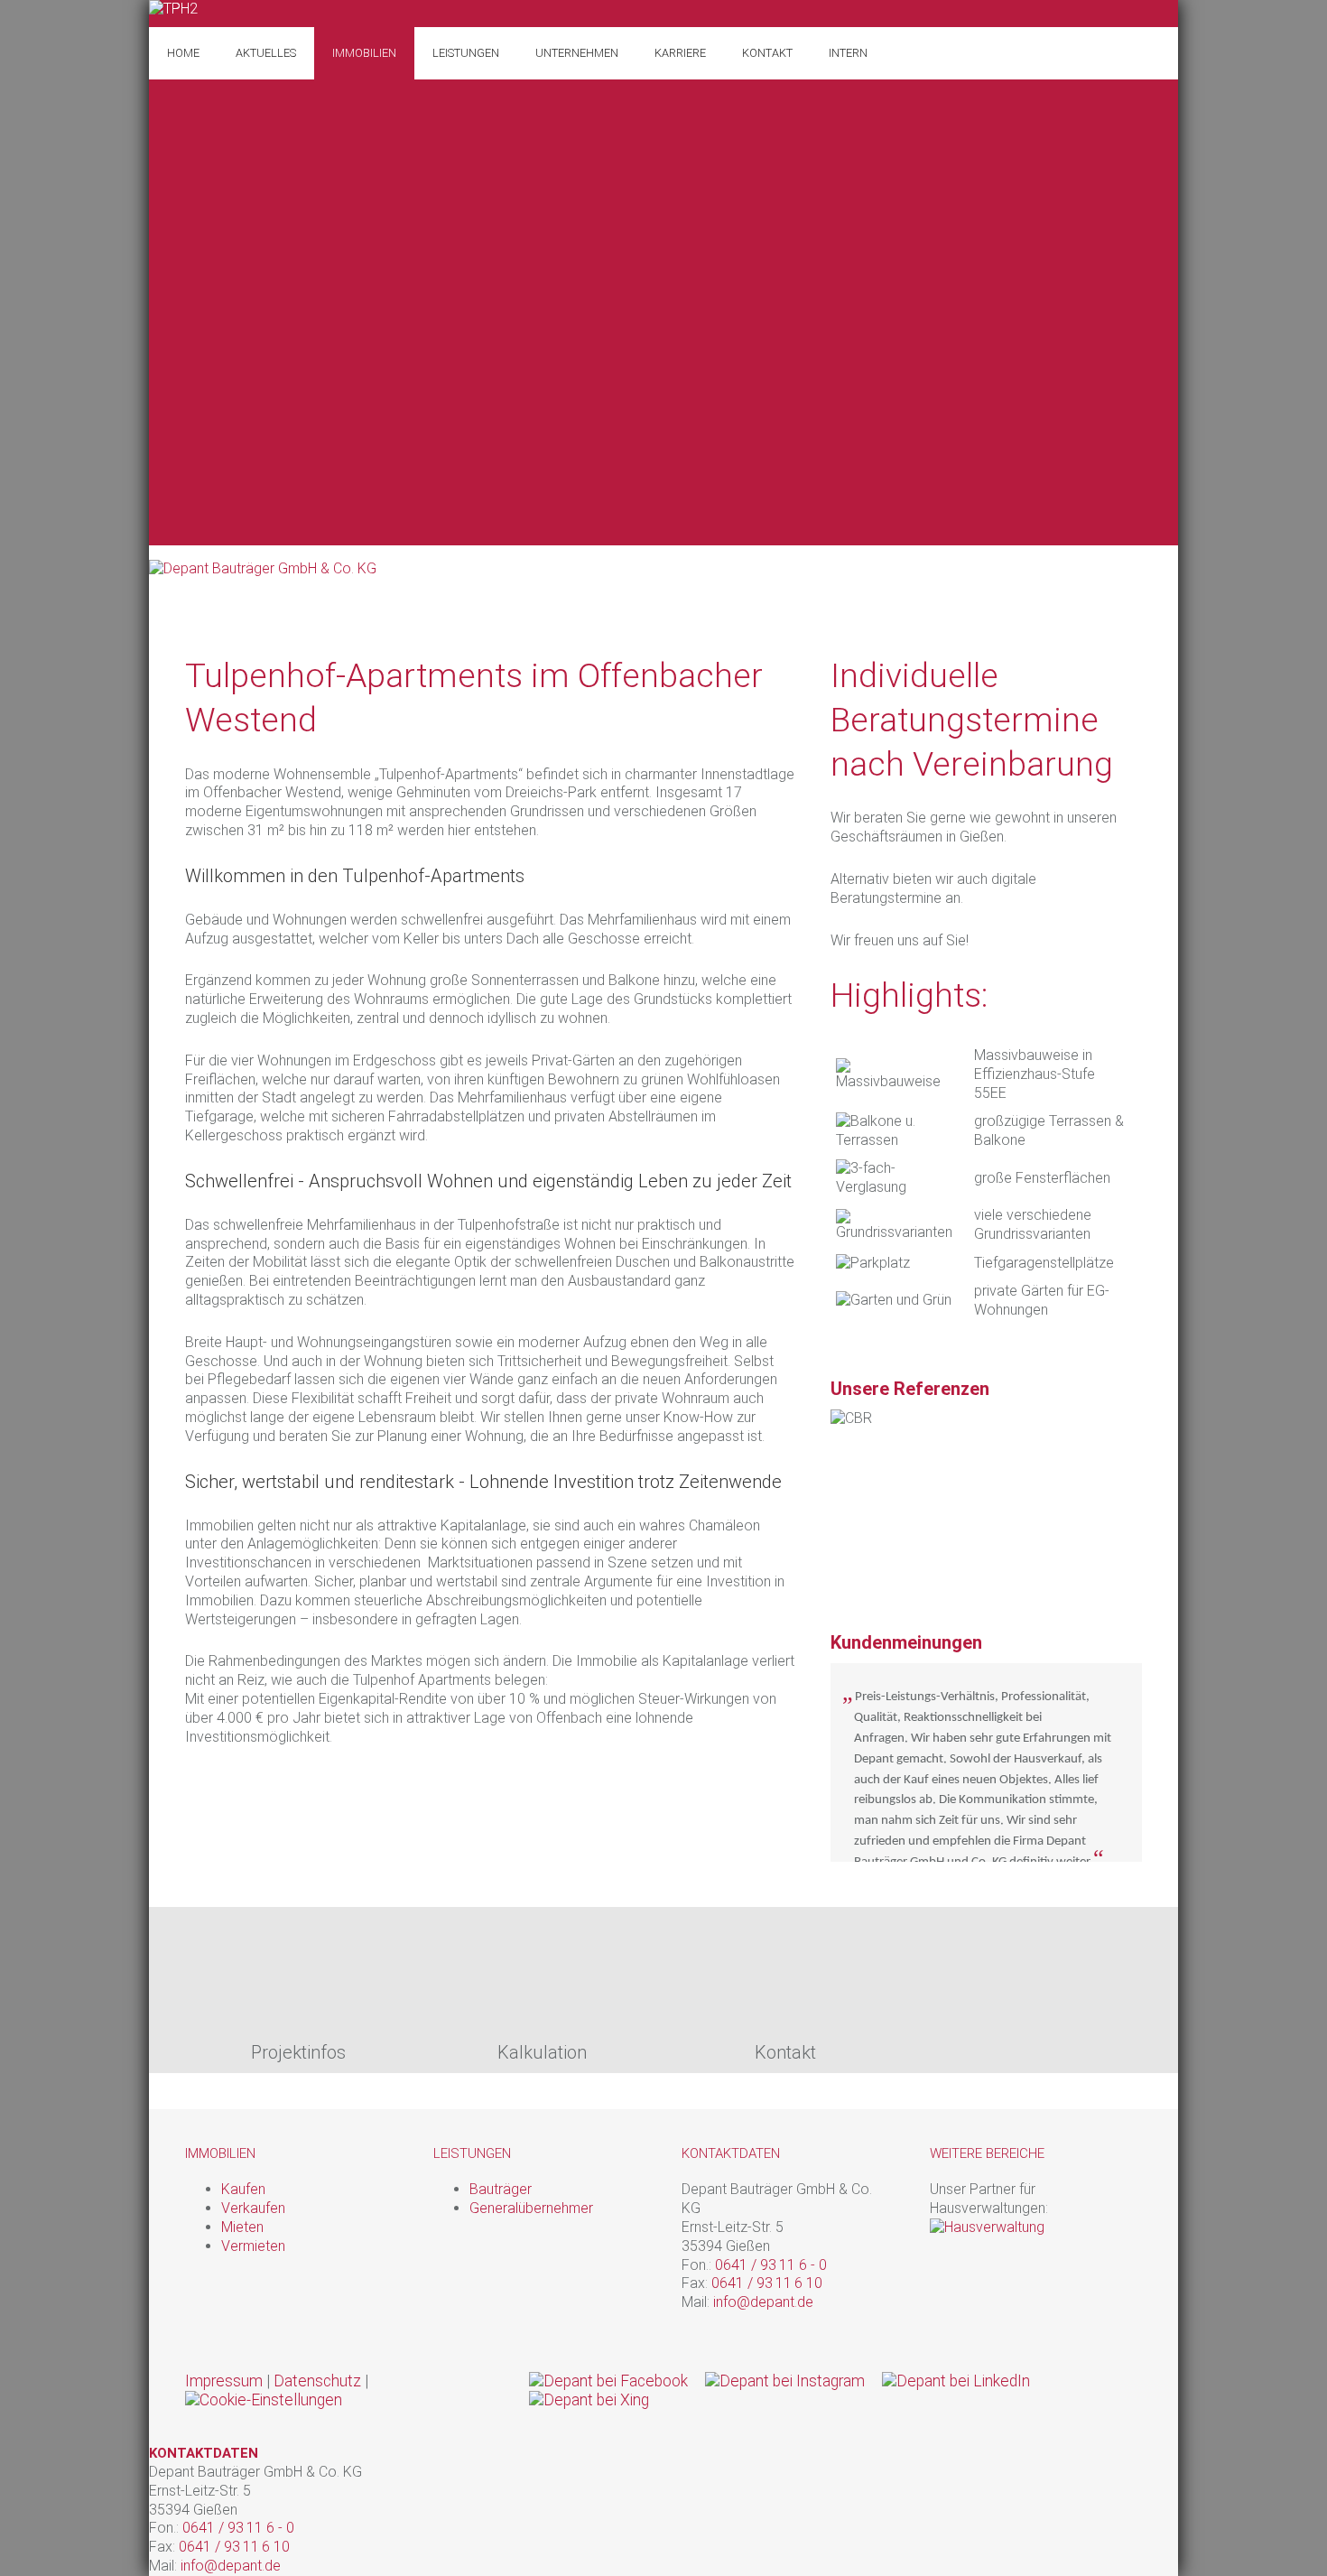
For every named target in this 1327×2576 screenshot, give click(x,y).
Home (183, 53)
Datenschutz (317, 2381)
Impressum (224, 2381)
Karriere (680, 53)
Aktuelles (266, 53)
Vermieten (253, 2246)
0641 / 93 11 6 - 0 (773, 2265)
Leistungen (466, 53)
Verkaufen (253, 2208)
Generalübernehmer (531, 2208)
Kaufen (243, 2189)
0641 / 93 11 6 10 (769, 2283)
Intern (848, 53)
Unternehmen (577, 53)
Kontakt (767, 53)
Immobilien (364, 53)
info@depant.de (763, 2302)
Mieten (242, 2227)
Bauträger (501, 2189)
